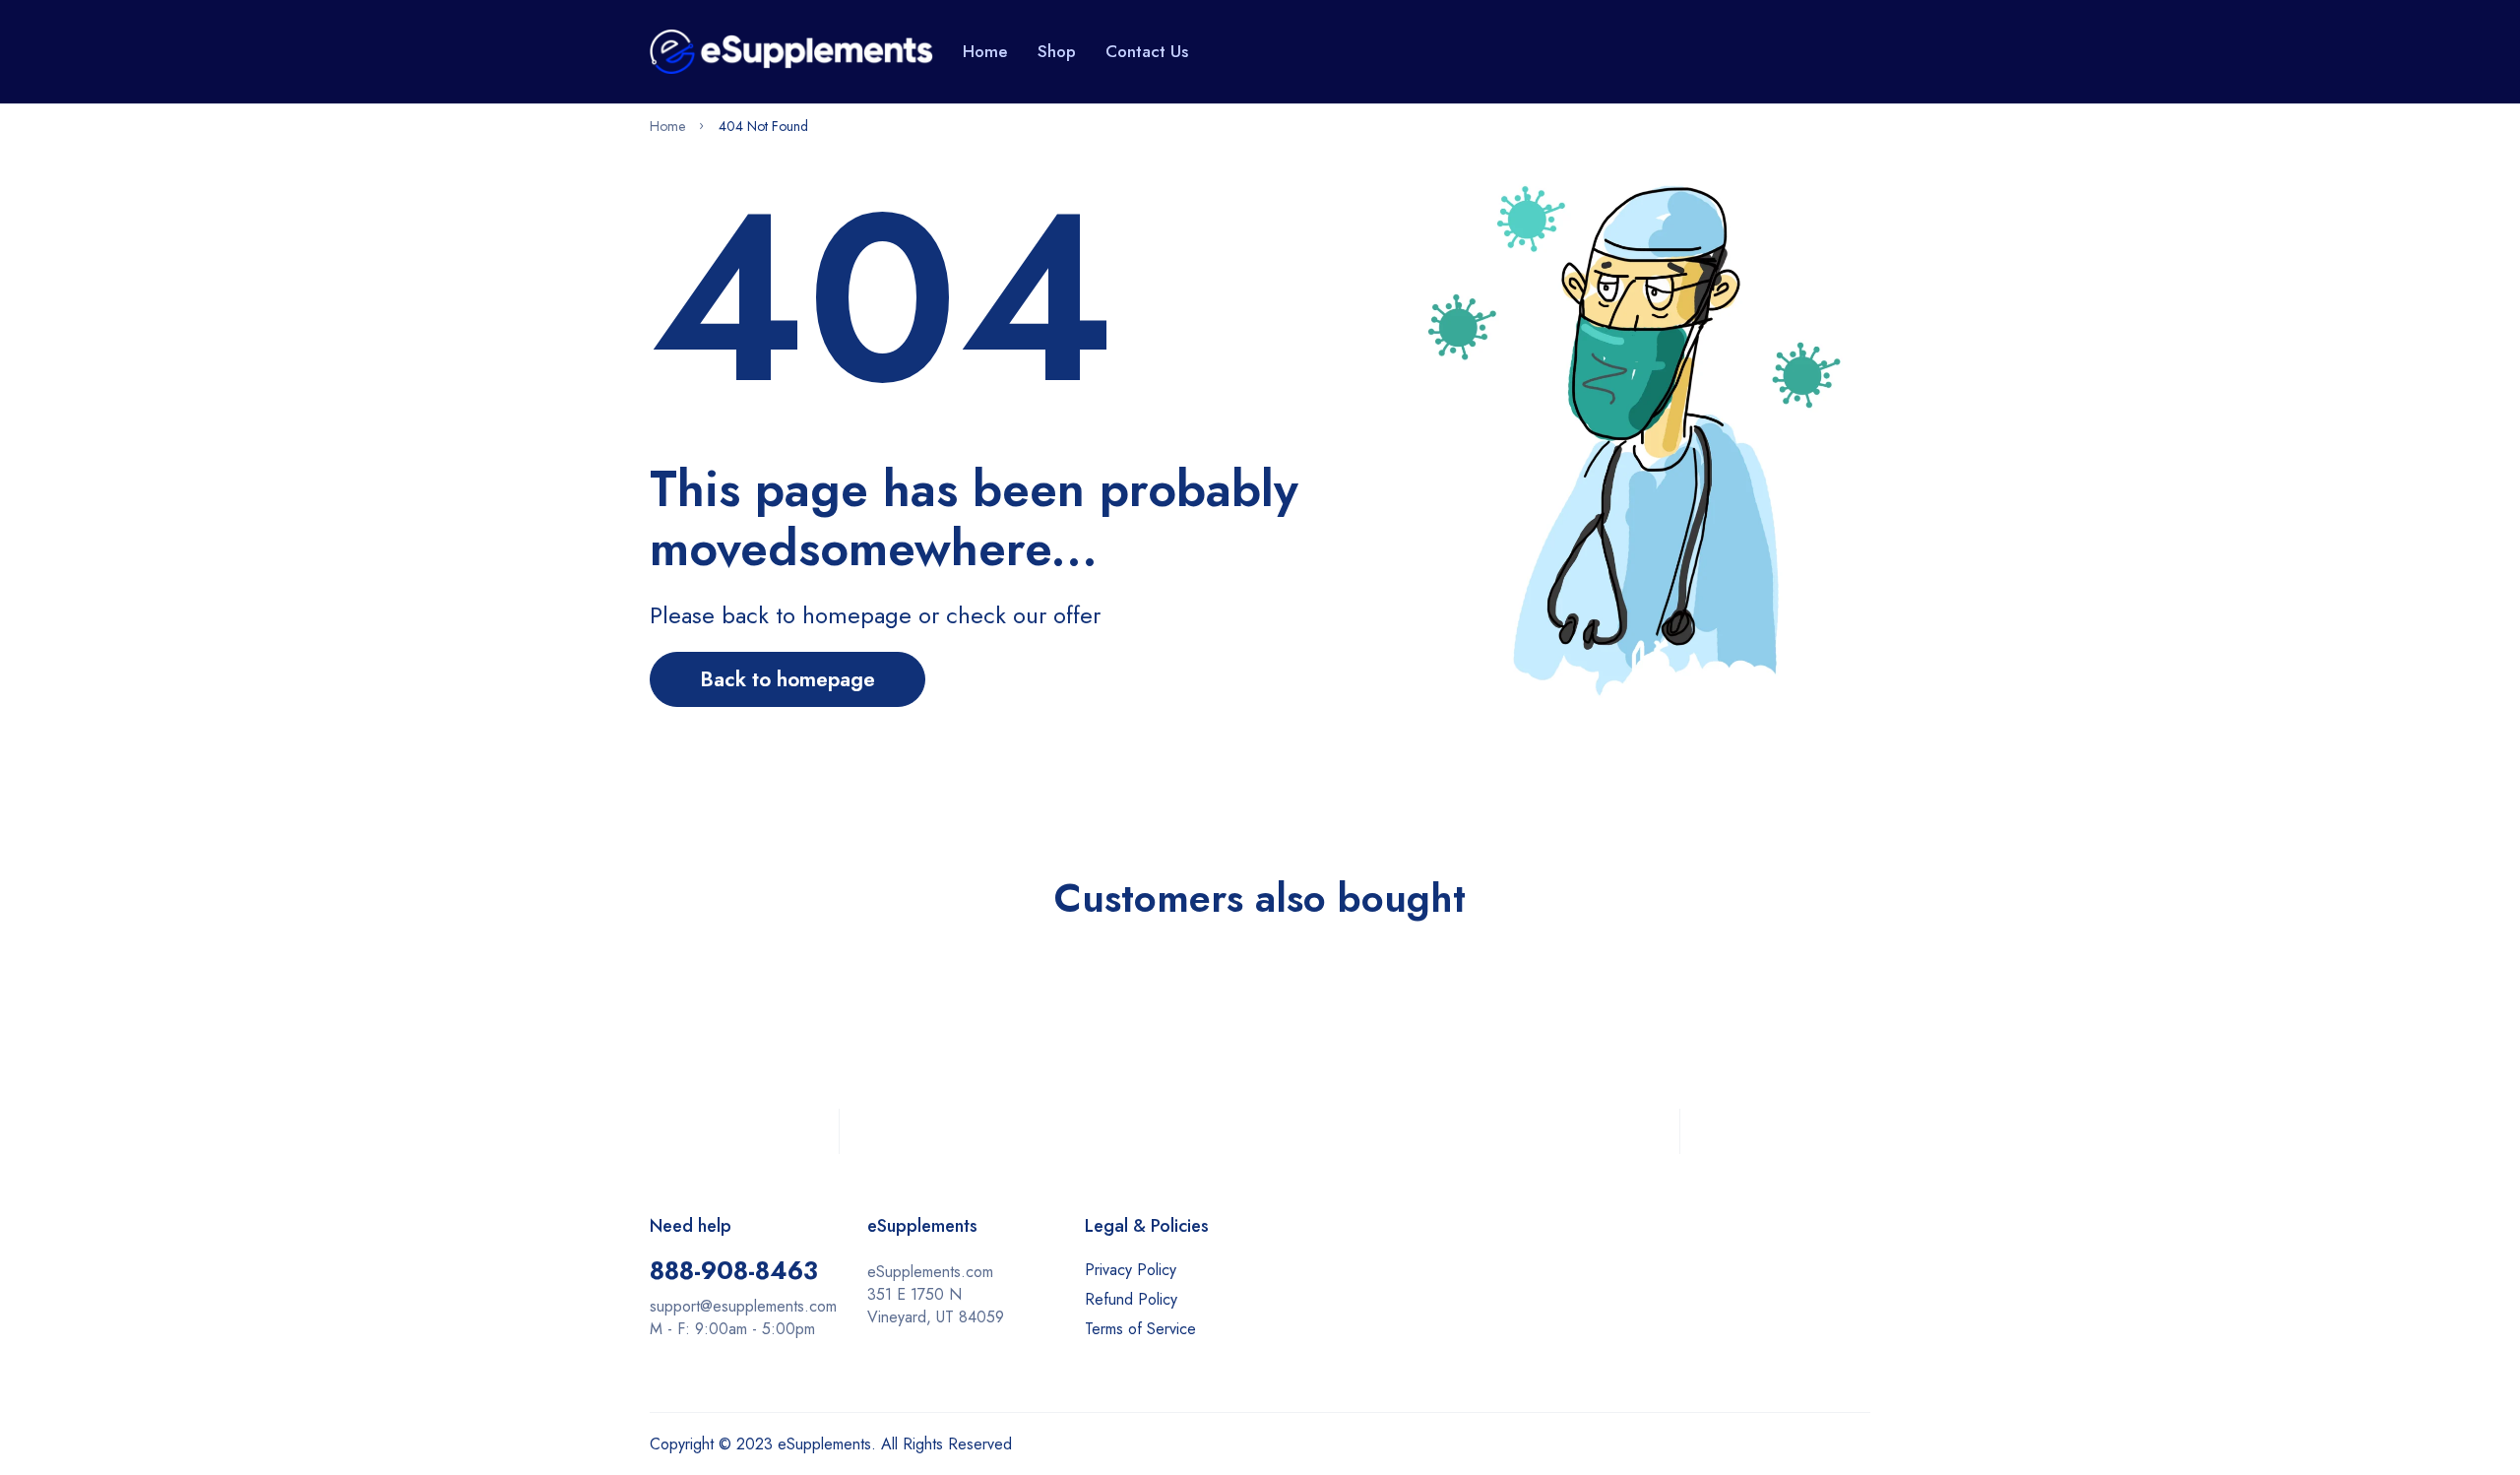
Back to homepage (787, 679)
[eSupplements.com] (791, 51)
